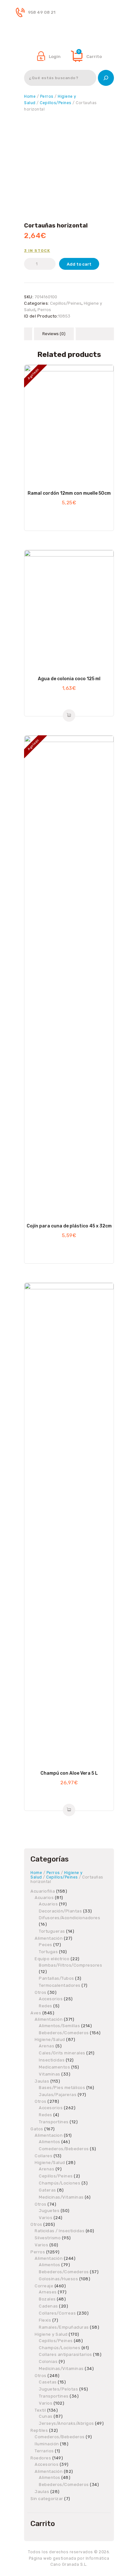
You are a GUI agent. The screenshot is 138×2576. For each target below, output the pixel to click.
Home (30, 96)
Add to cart (79, 264)
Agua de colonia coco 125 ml (69, 679)
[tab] (54, 334)
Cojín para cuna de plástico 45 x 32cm (69, 1226)
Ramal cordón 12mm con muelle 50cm (69, 493)
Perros (47, 96)
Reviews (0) (54, 334)
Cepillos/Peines (56, 103)
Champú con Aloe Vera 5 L (69, 1773)
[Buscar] (106, 78)
